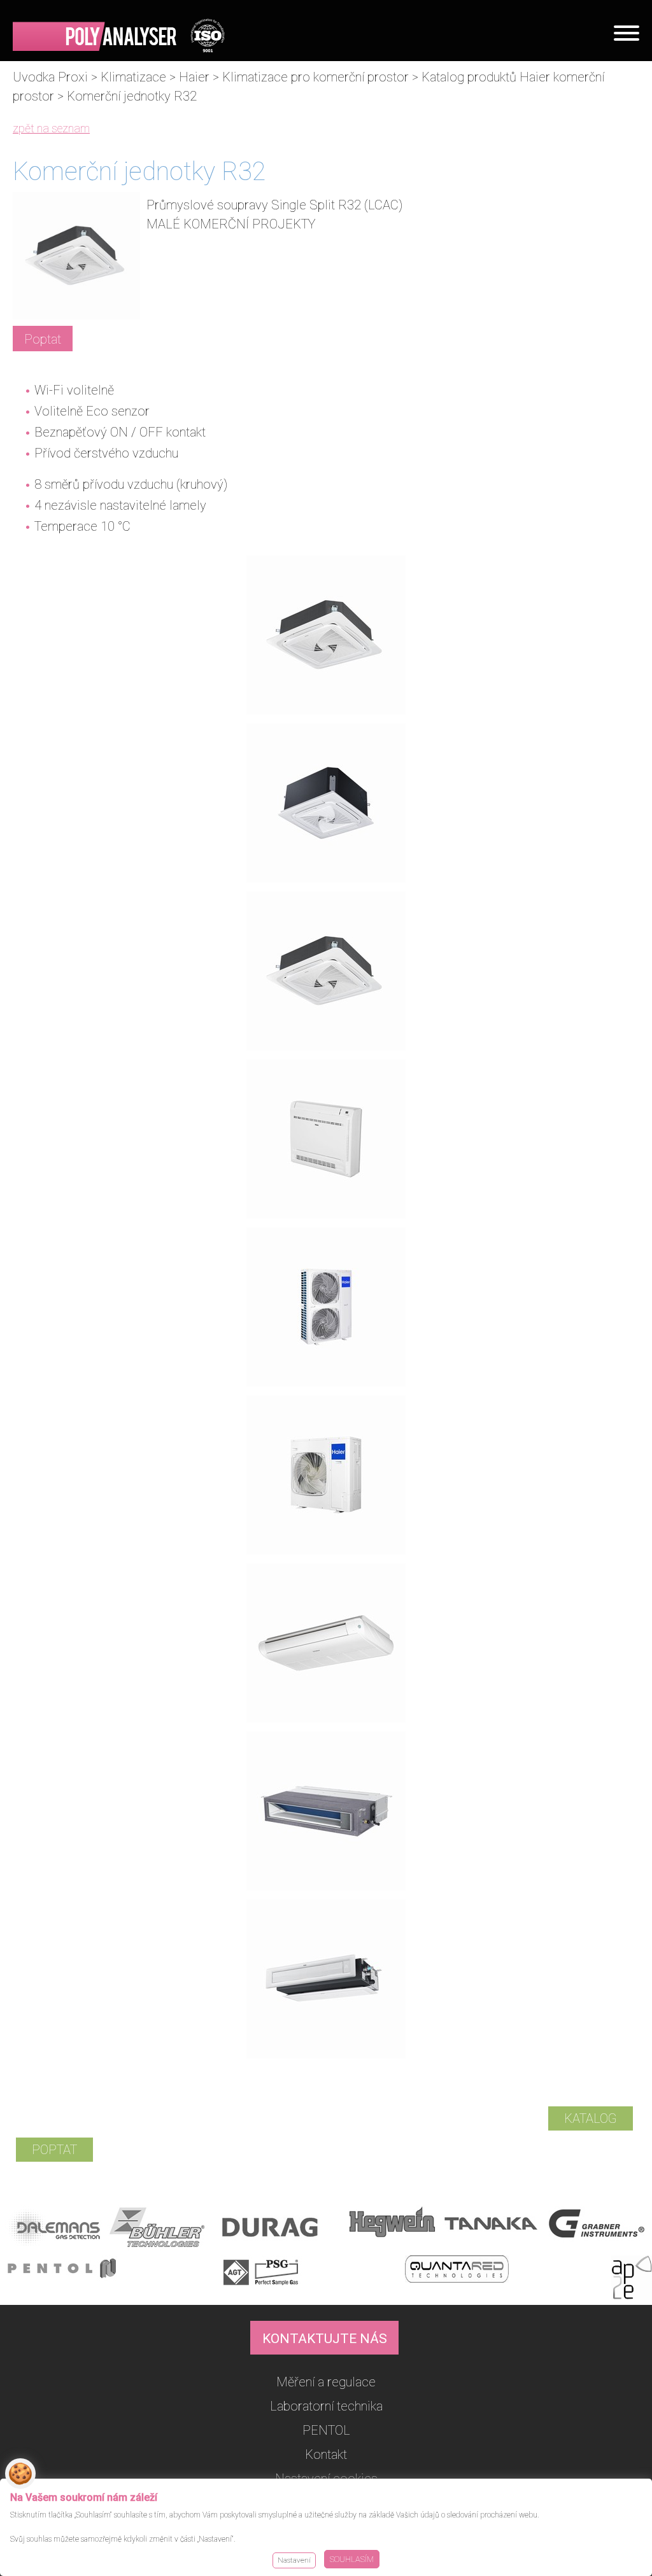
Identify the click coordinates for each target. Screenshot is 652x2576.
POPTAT (54, 2150)
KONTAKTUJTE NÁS (325, 2339)
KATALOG (591, 2118)
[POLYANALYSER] (119, 35)
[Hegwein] (392, 2230)
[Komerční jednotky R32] (326, 710)
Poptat (43, 339)
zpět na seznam (51, 128)
